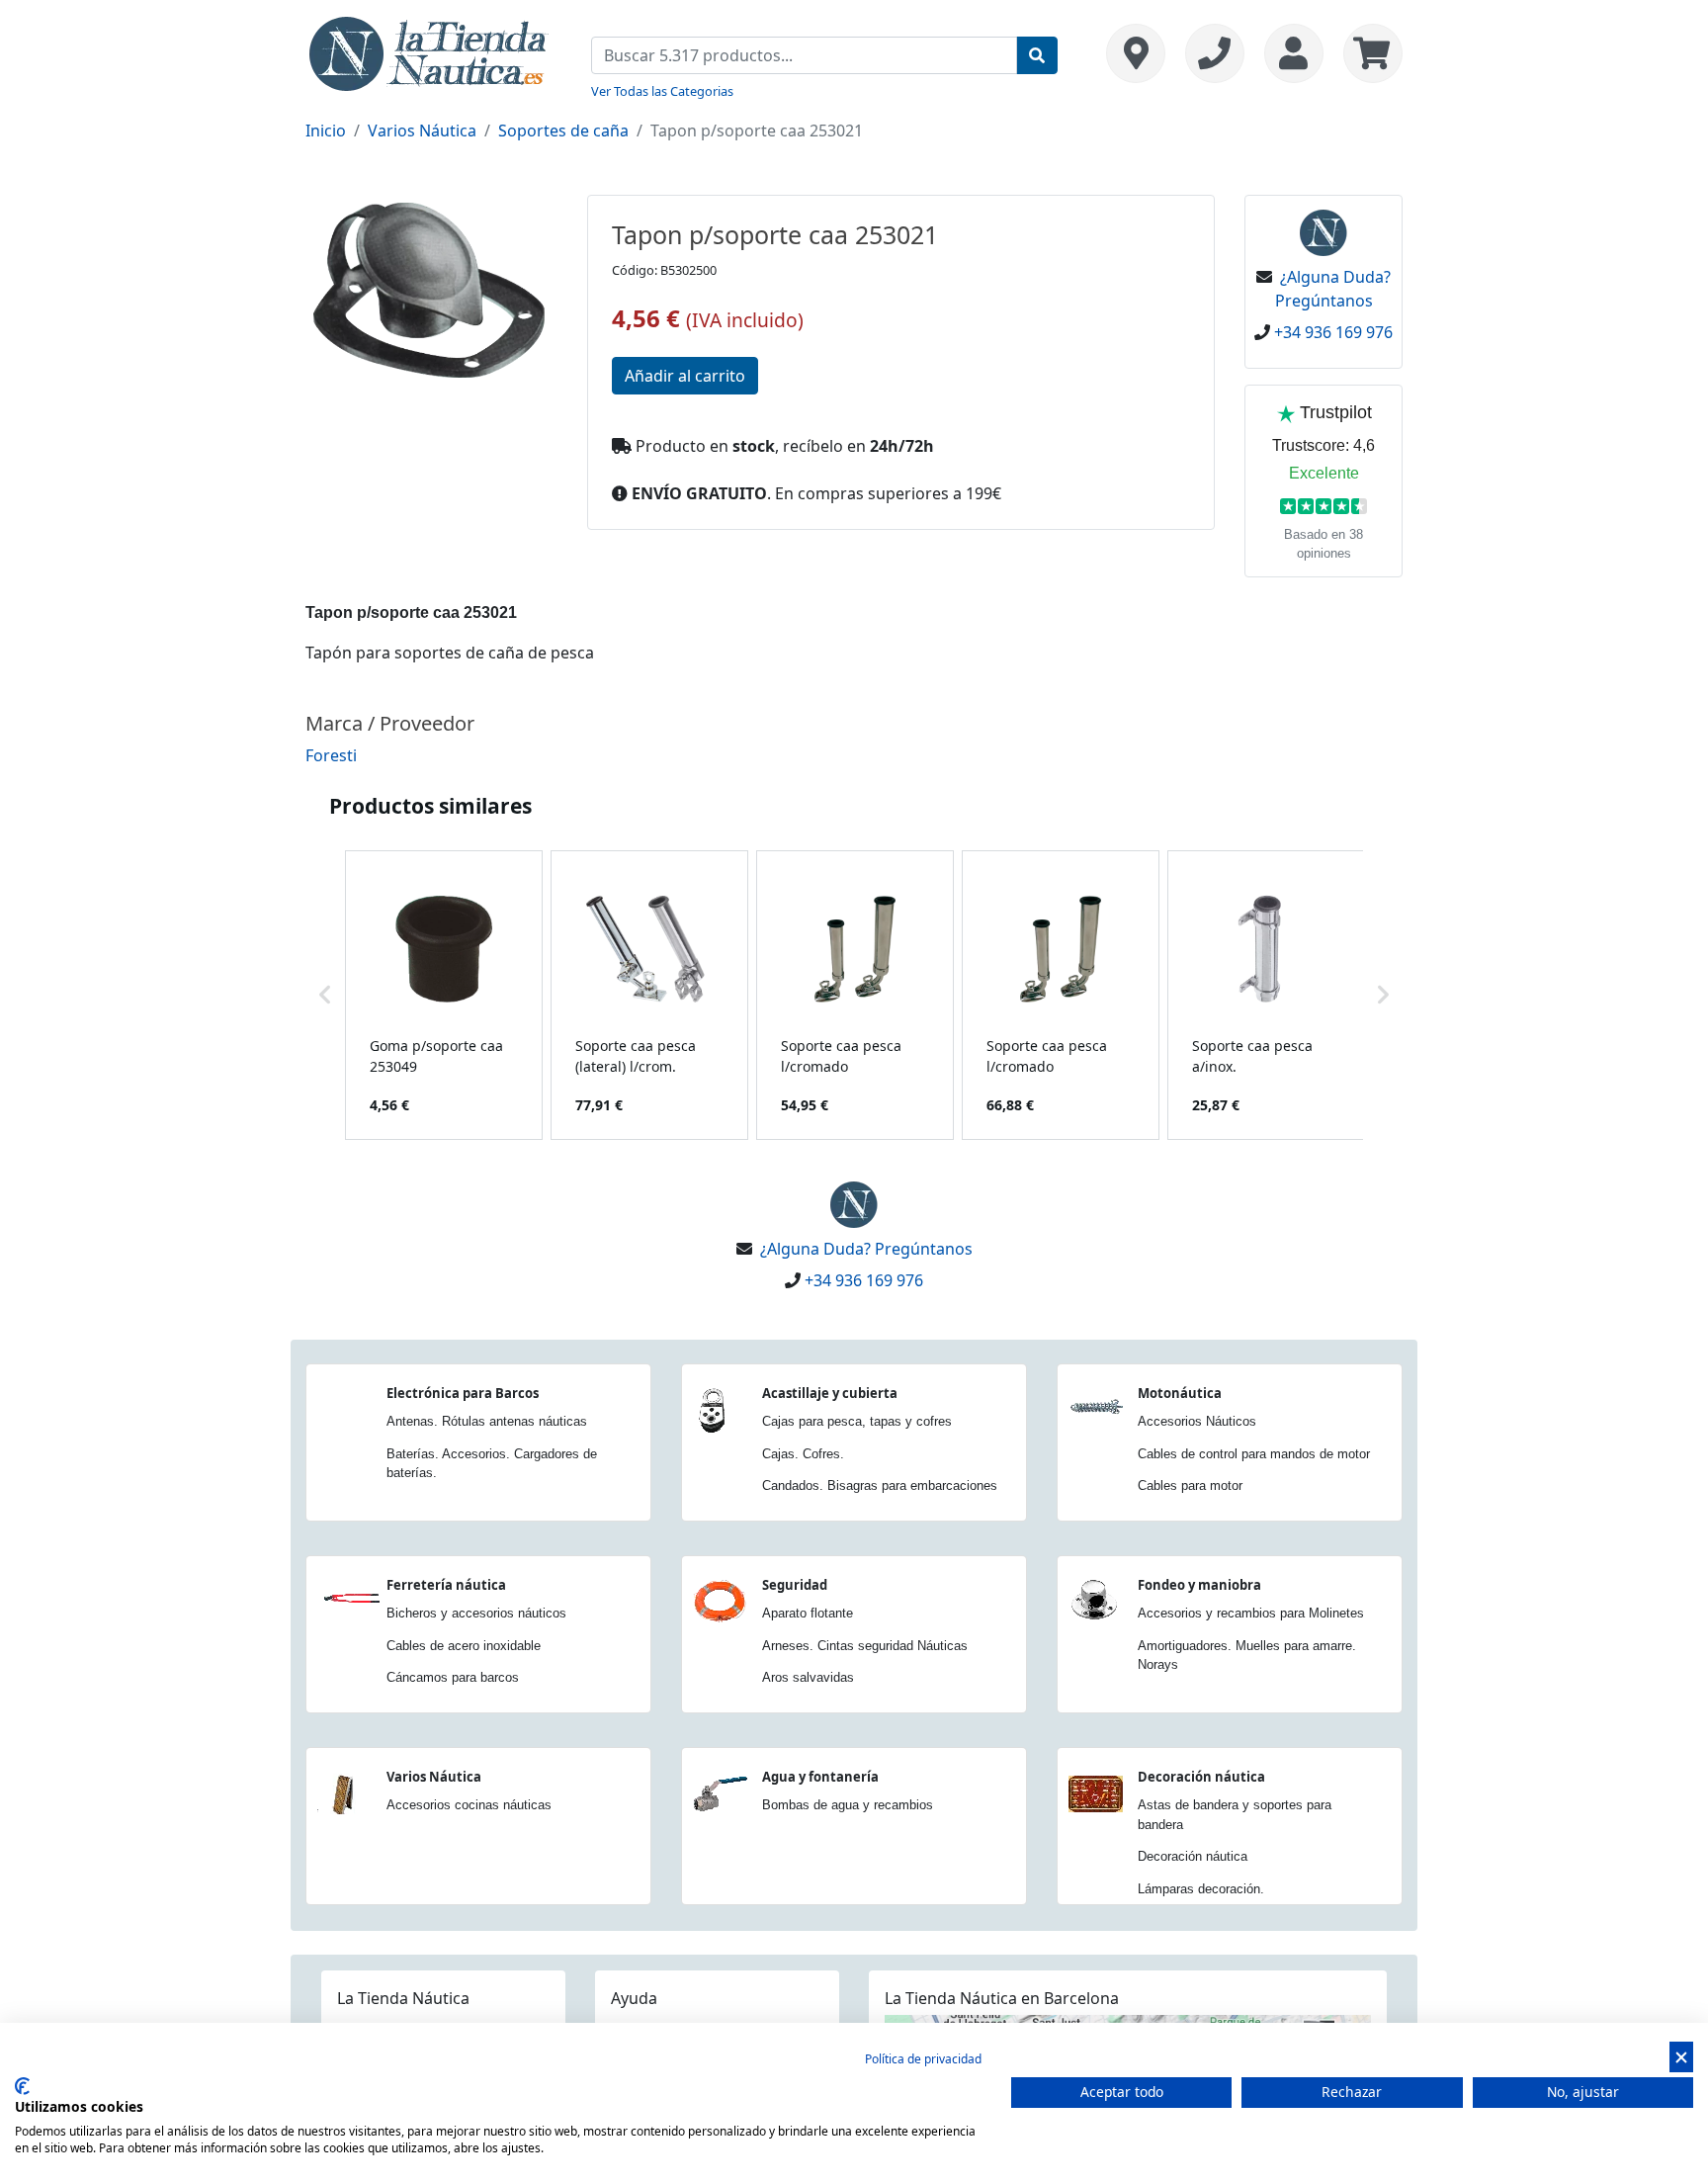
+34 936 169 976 (1333, 332)
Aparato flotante (808, 1613)
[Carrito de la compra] (1368, 53)
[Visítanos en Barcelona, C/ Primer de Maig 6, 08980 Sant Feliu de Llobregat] (1136, 53)
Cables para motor (1190, 1485)
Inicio (326, 131)
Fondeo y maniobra (1199, 1585)
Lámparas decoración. (1201, 1889)
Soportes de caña (563, 131)
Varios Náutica (422, 131)
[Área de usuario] (1294, 53)
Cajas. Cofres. (803, 1454)
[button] (325, 995)
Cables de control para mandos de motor (1254, 1454)
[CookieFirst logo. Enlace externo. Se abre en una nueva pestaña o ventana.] (22, 2086)
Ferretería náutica (446, 1585)
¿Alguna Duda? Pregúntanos (866, 1249)
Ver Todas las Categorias (662, 91)
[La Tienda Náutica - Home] (429, 51)
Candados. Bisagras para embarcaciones (880, 1485)
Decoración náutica (1201, 1777)
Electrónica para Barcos (463, 1393)
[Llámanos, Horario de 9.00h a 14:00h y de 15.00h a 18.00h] (1215, 53)
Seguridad (795, 1585)
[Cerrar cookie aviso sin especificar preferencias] (1681, 2057)
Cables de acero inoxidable (464, 1646)
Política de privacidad (923, 2059)
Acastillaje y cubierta (830, 1393)
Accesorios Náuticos (1197, 1421)
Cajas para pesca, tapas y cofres (857, 1421)
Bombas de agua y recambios (848, 1805)
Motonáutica (1180, 1393)
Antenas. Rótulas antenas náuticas (487, 1421)
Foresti (331, 755)
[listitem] (444, 995)
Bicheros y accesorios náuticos (476, 1613)
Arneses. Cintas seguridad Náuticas (865, 1646)
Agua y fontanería (820, 1777)
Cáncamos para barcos (453, 1677)
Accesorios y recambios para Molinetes (1251, 1613)
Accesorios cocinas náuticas (469, 1805)
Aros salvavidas (808, 1677)
